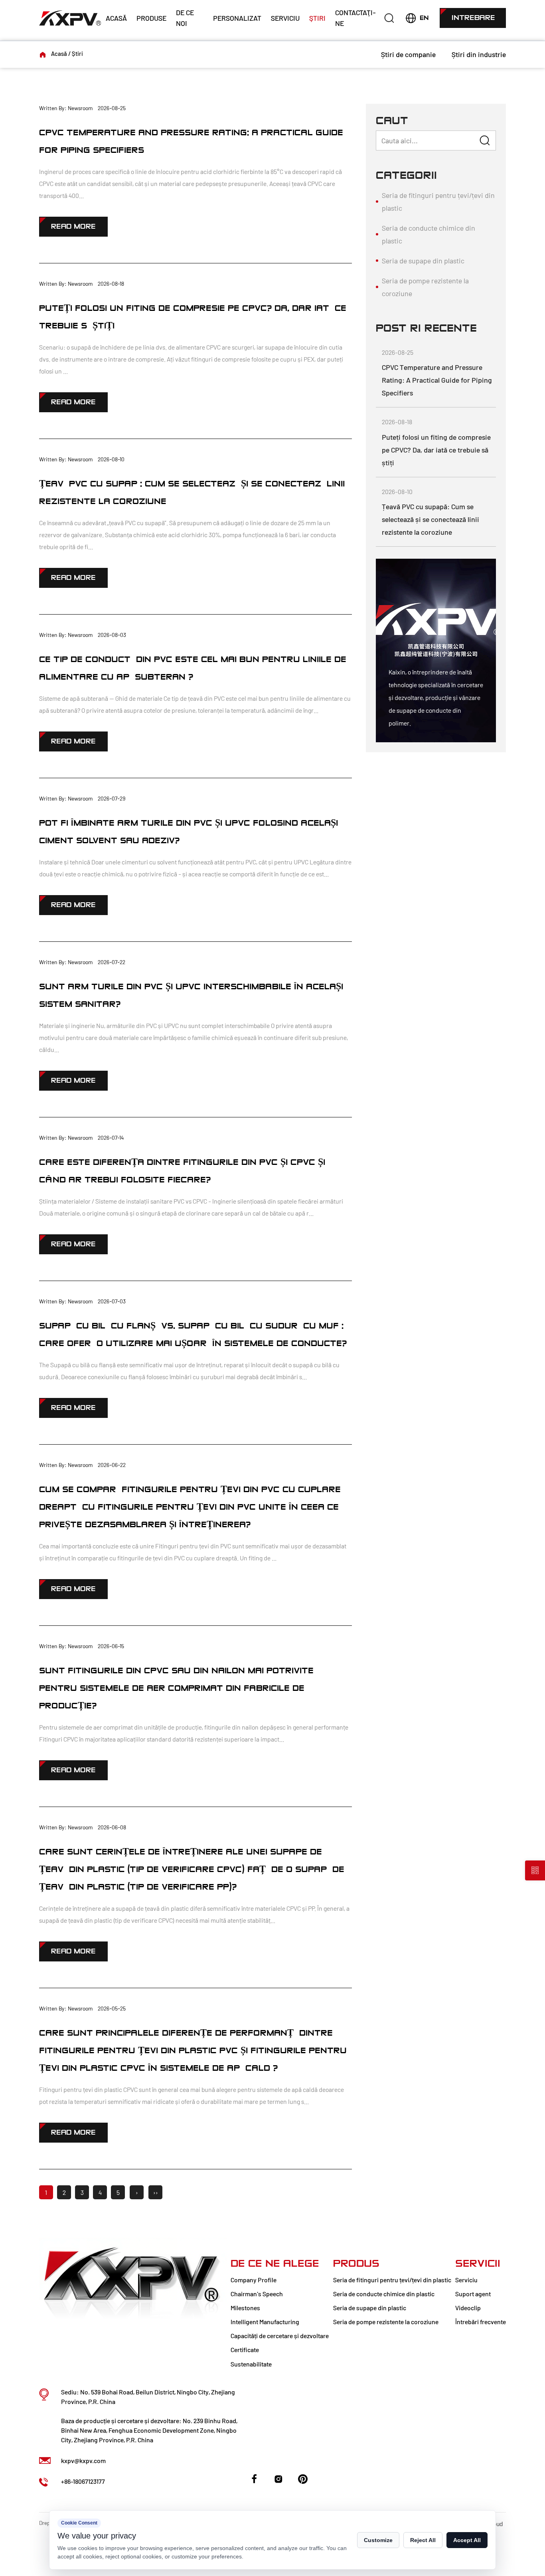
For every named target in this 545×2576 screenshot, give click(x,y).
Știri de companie (408, 54)
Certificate (245, 2350)
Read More (73, 226)
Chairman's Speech (257, 2294)
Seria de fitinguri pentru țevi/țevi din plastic (438, 202)
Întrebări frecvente (481, 2322)
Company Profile (254, 2280)
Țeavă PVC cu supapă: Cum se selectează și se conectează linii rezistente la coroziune (430, 519)
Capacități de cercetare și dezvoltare (280, 2336)
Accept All (467, 2540)
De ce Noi (185, 18)
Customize (378, 2540)
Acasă (116, 18)
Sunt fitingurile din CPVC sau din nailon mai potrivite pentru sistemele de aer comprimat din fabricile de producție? (176, 1688)
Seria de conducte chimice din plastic (428, 234)
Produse (151, 18)
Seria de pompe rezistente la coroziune (425, 287)
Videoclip (468, 2308)
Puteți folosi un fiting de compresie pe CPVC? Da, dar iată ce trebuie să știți (436, 450)
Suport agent (473, 2294)
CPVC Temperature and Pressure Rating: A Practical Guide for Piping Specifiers (437, 380)
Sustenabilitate (251, 2364)
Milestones (245, 2308)
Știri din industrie (479, 54)
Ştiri (317, 18)
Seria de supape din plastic (423, 261)
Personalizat (237, 18)
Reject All (423, 2540)
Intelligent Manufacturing (265, 2322)
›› (156, 2192)
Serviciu (285, 18)
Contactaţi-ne (355, 18)
